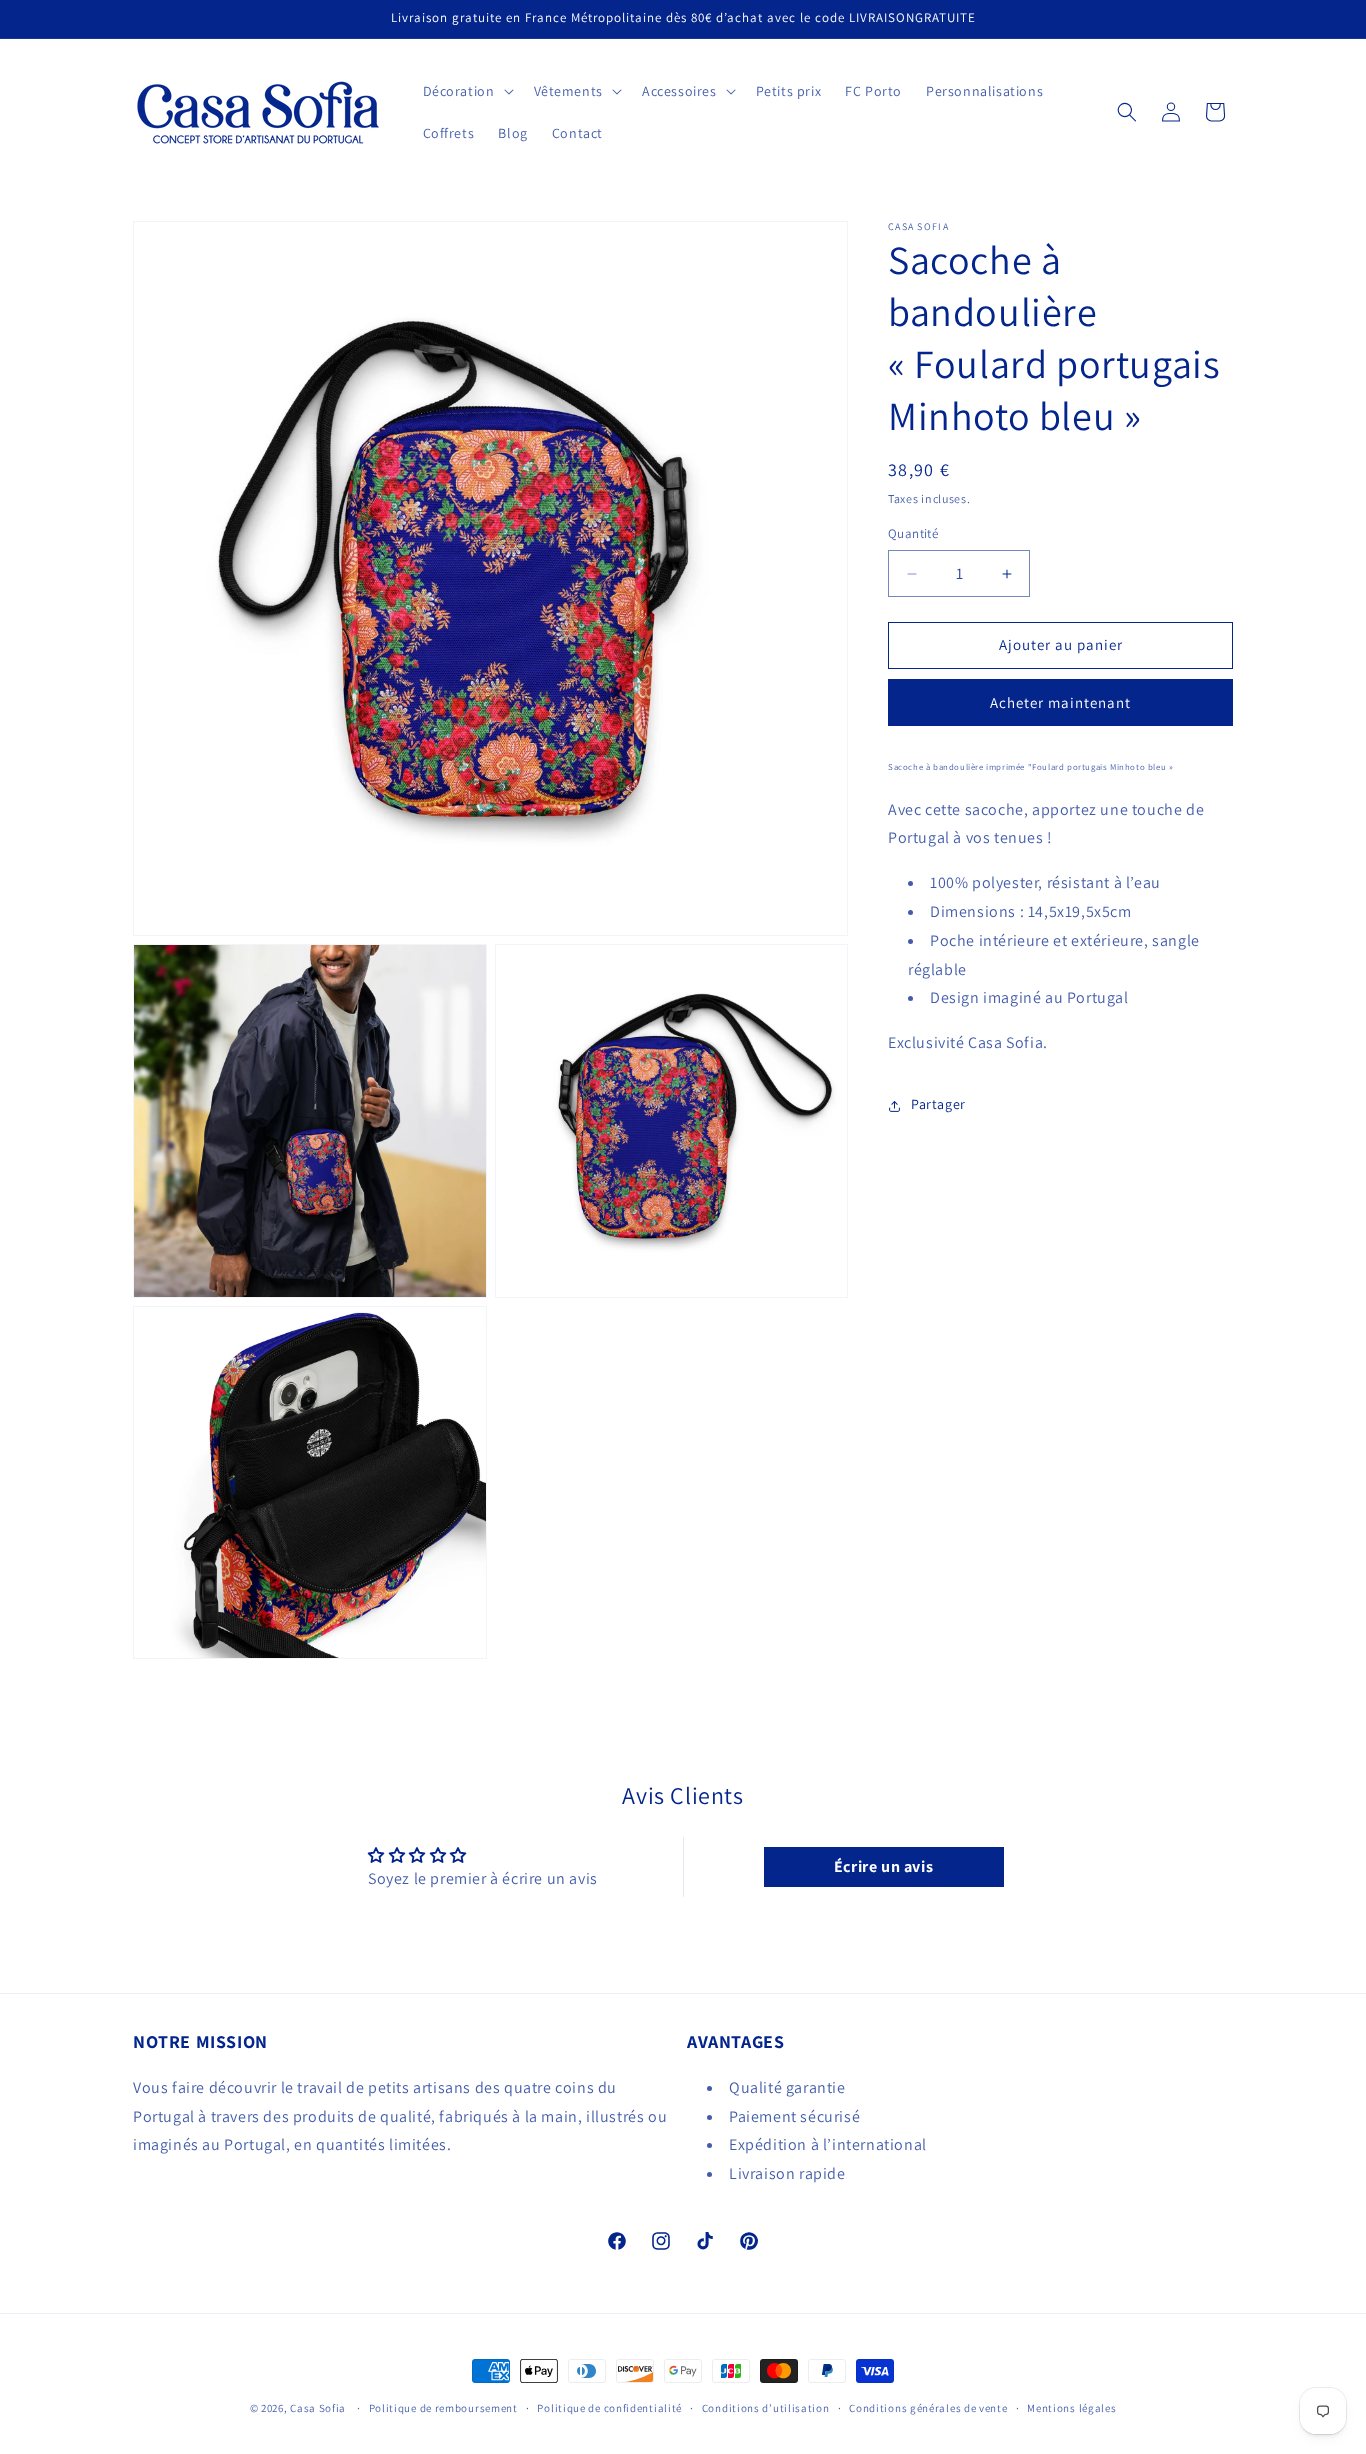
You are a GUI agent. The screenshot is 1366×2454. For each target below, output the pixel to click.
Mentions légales (1071, 2407)
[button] (466, 91)
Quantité (913, 534)
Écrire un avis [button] (883, 1866)
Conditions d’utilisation (766, 2407)
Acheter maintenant (1060, 702)
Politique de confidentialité (609, 2407)
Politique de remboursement (443, 2407)
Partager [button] (938, 1105)
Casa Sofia (318, 2408)
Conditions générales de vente (928, 2407)
